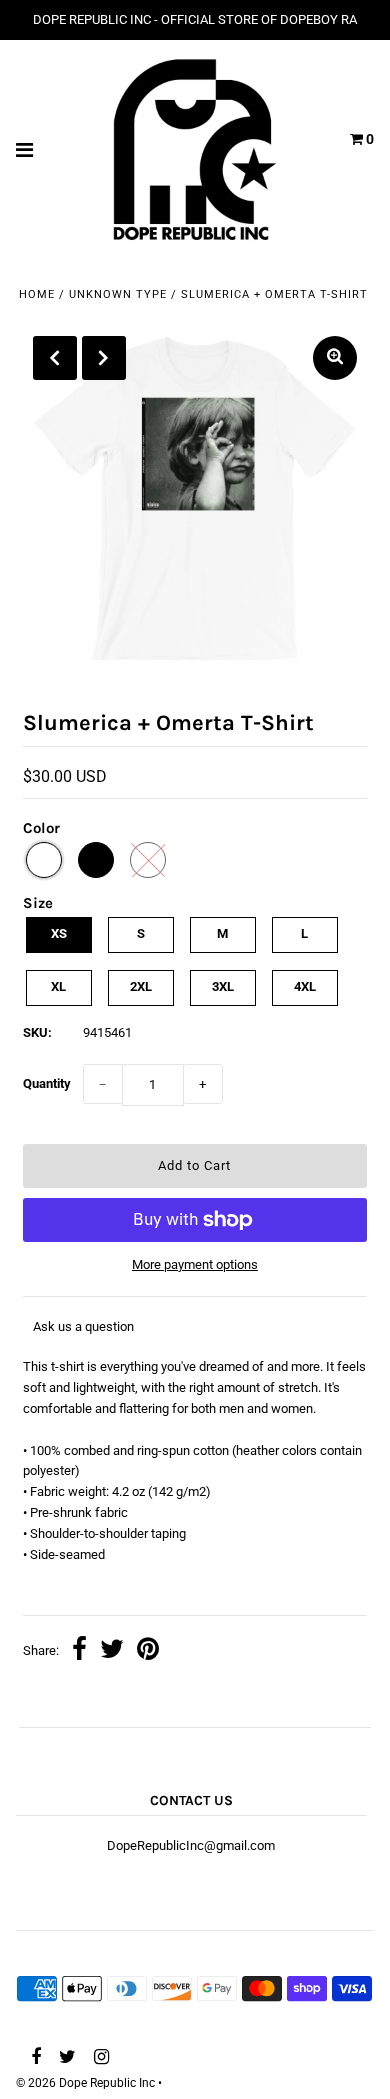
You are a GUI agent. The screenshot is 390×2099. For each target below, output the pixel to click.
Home (37, 294)
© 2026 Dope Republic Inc (85, 2083)
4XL (305, 986)
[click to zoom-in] (335, 358)
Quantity (47, 1083)
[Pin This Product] (148, 1651)
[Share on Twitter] (112, 1651)
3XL (223, 986)
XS (59, 933)
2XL (141, 986)
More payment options (195, 1264)
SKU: (37, 1032)
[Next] (104, 358)
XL (58, 986)
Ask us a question (83, 1326)
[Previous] (55, 358)
